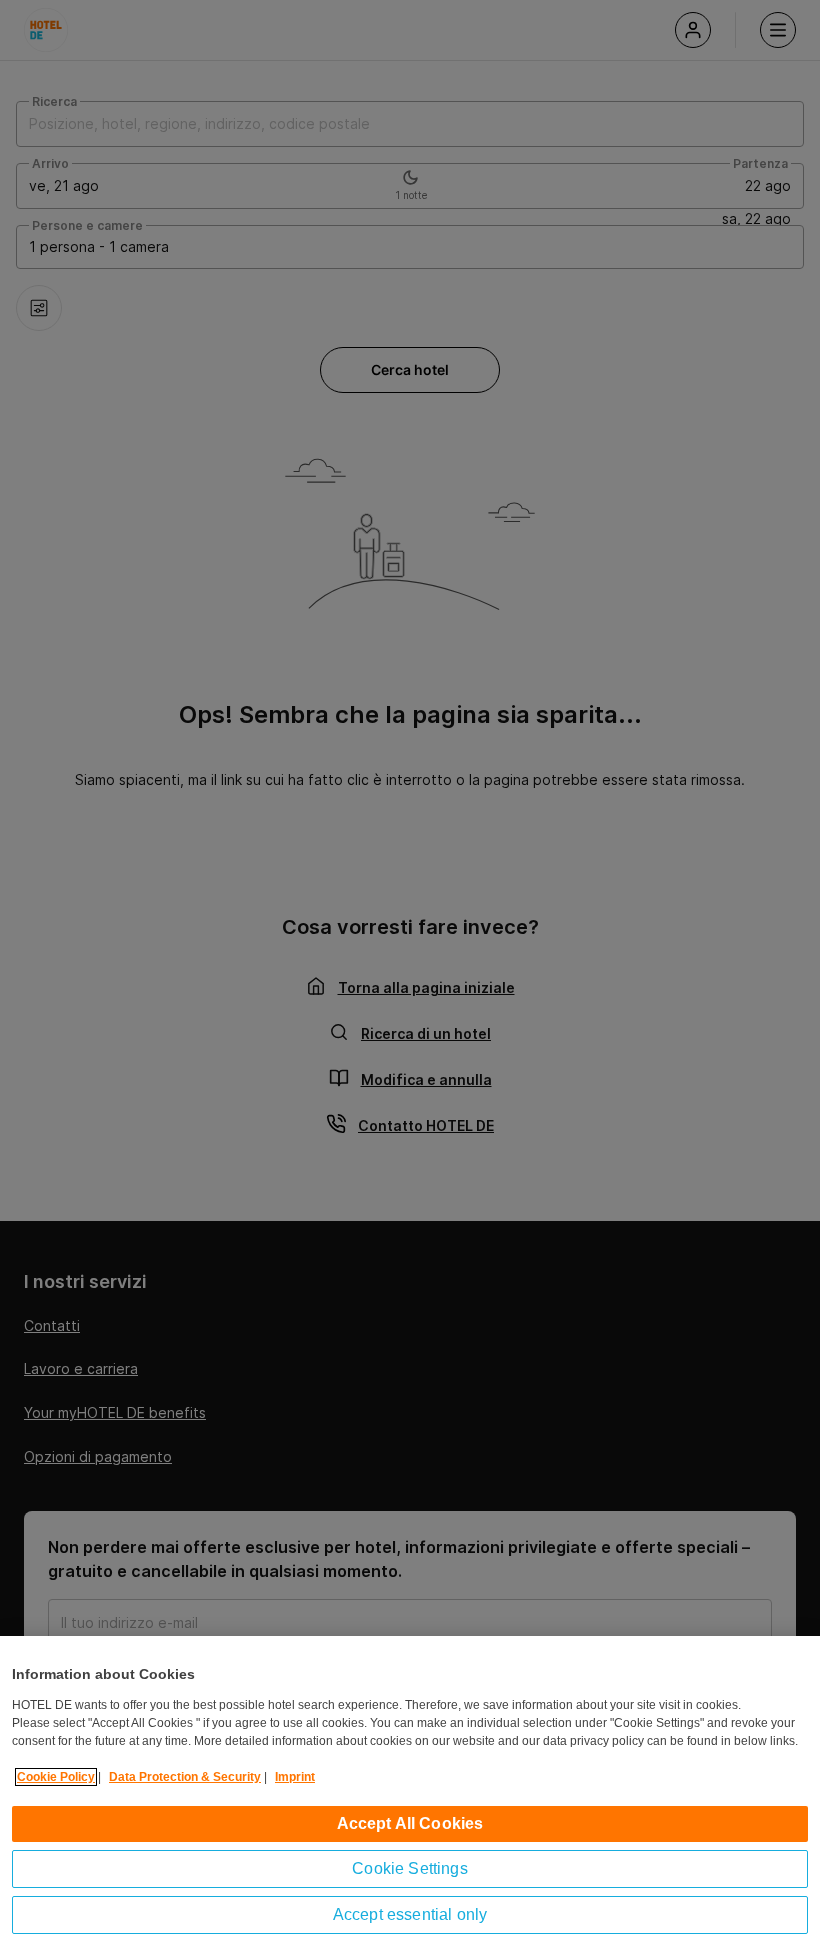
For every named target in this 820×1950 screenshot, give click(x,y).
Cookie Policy (56, 1777)
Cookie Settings (409, 1868)
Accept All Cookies (410, 1823)
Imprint (295, 1777)
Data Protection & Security (185, 1777)
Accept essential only (410, 1914)
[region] (410, 1793)
